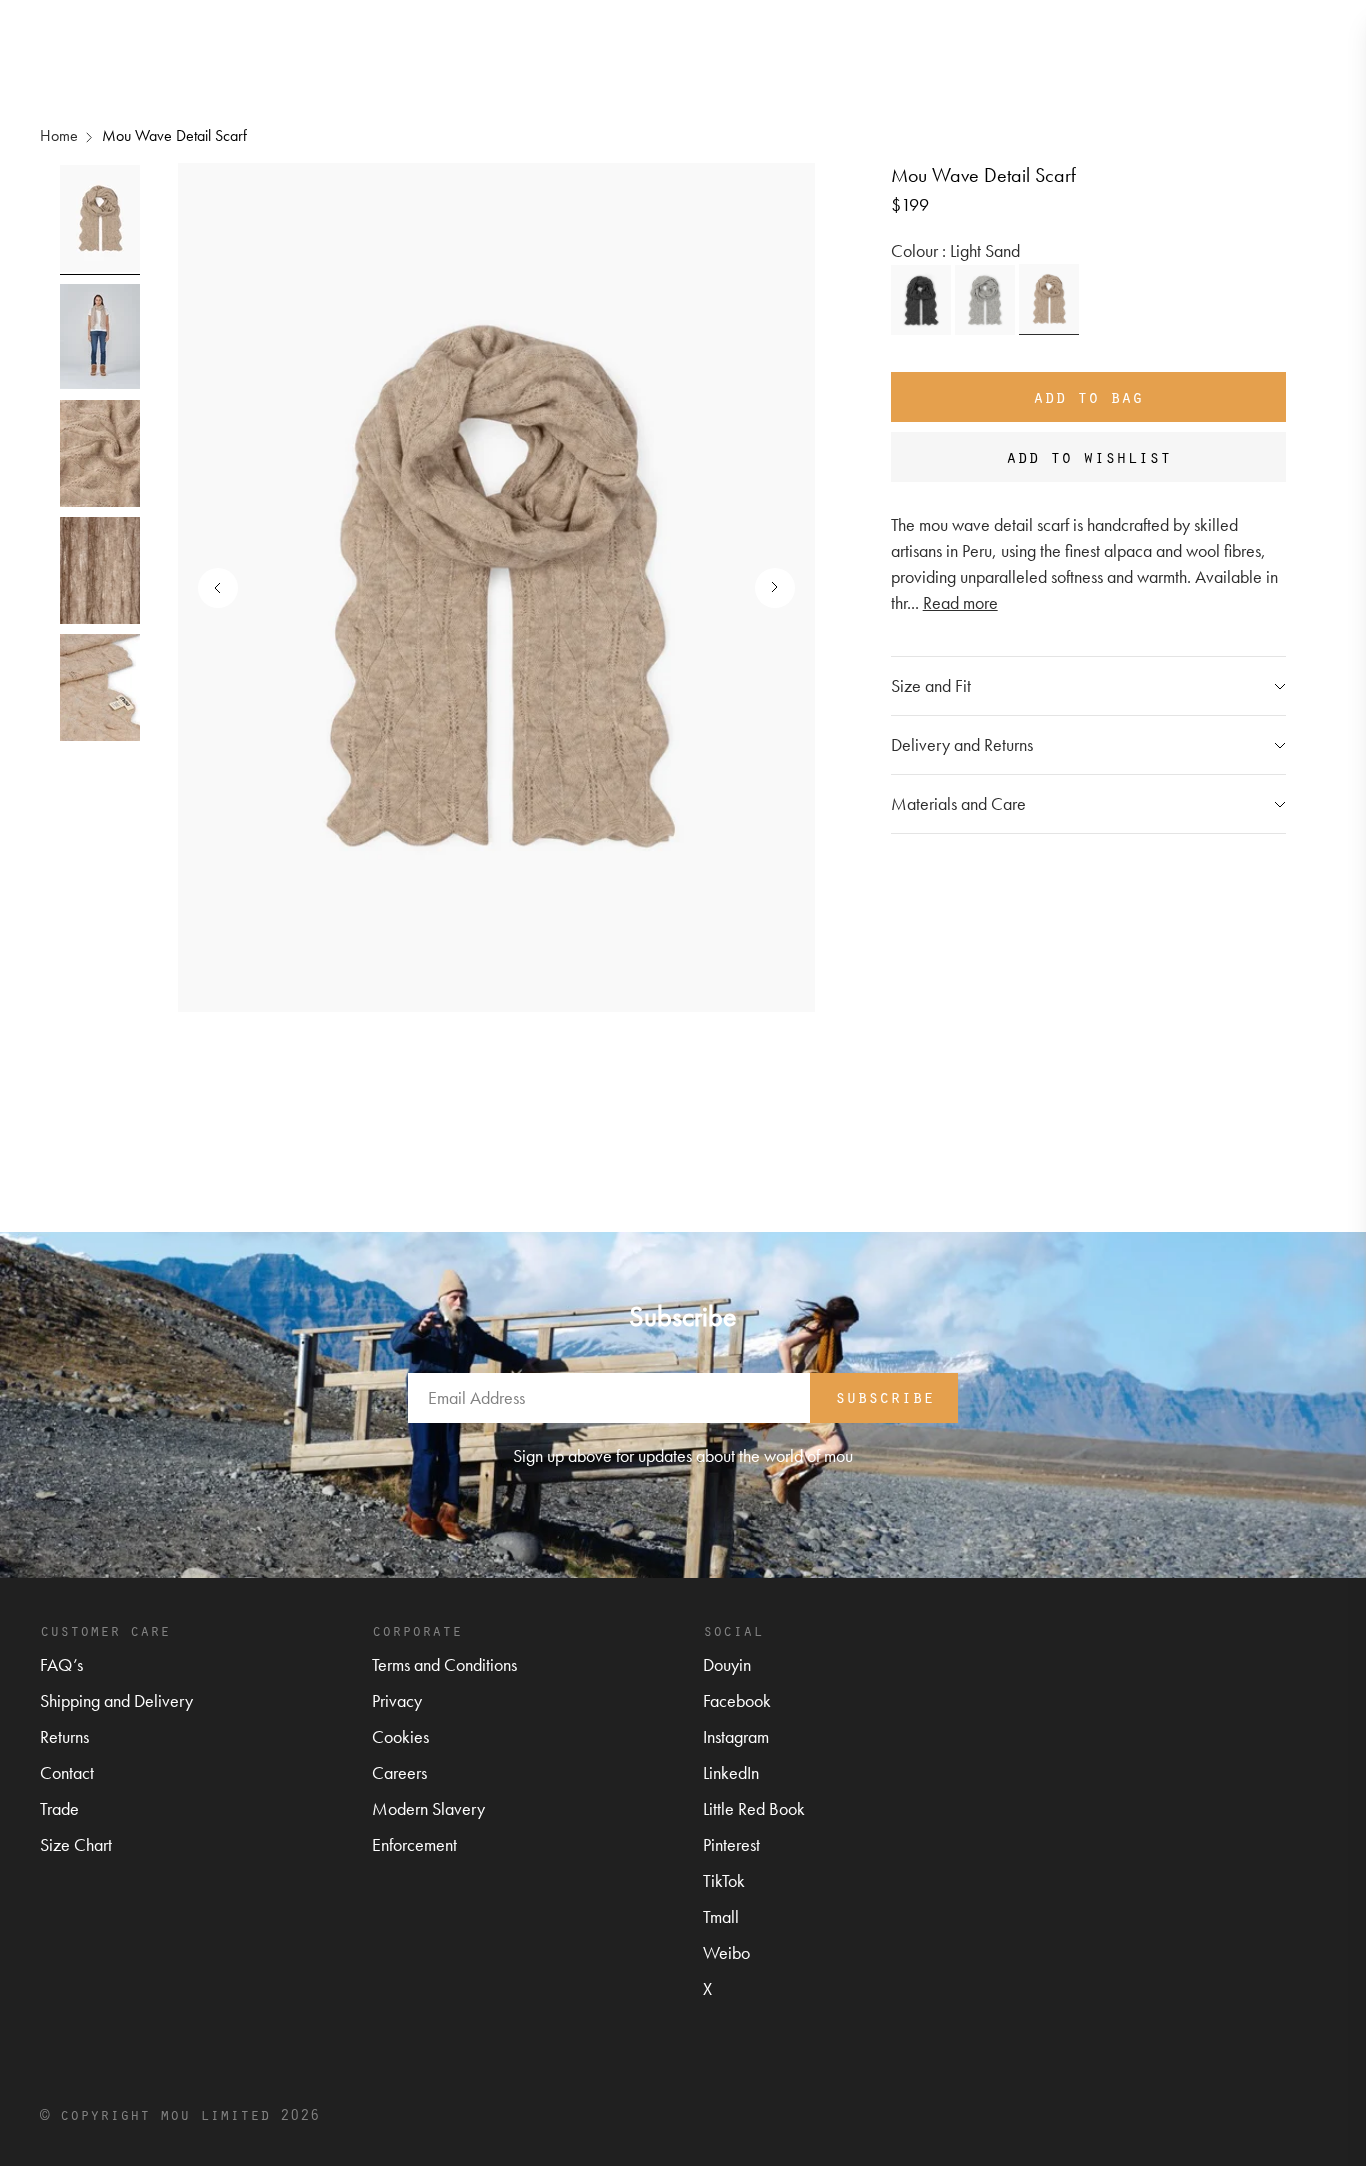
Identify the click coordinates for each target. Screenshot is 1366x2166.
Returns (64, 1736)
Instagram (736, 1736)
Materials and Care (958, 803)
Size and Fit (931, 685)
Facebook (737, 1700)
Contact (67, 1772)
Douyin (727, 1664)
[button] (765, 588)
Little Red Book (754, 1808)
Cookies (400, 1736)
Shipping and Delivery (116, 1700)
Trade (59, 1808)
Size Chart (76, 1844)
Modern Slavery (428, 1808)
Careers (399, 1772)
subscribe (884, 1396)
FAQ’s (61, 1664)
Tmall (721, 1916)
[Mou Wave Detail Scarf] (921, 300)
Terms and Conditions (444, 1664)
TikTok (724, 1880)
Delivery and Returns (962, 744)
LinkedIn (731, 1772)
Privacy (397, 1700)
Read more (960, 602)
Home (59, 135)
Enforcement (414, 1844)
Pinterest (731, 1844)
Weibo (726, 1952)
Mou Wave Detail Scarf (174, 135)
